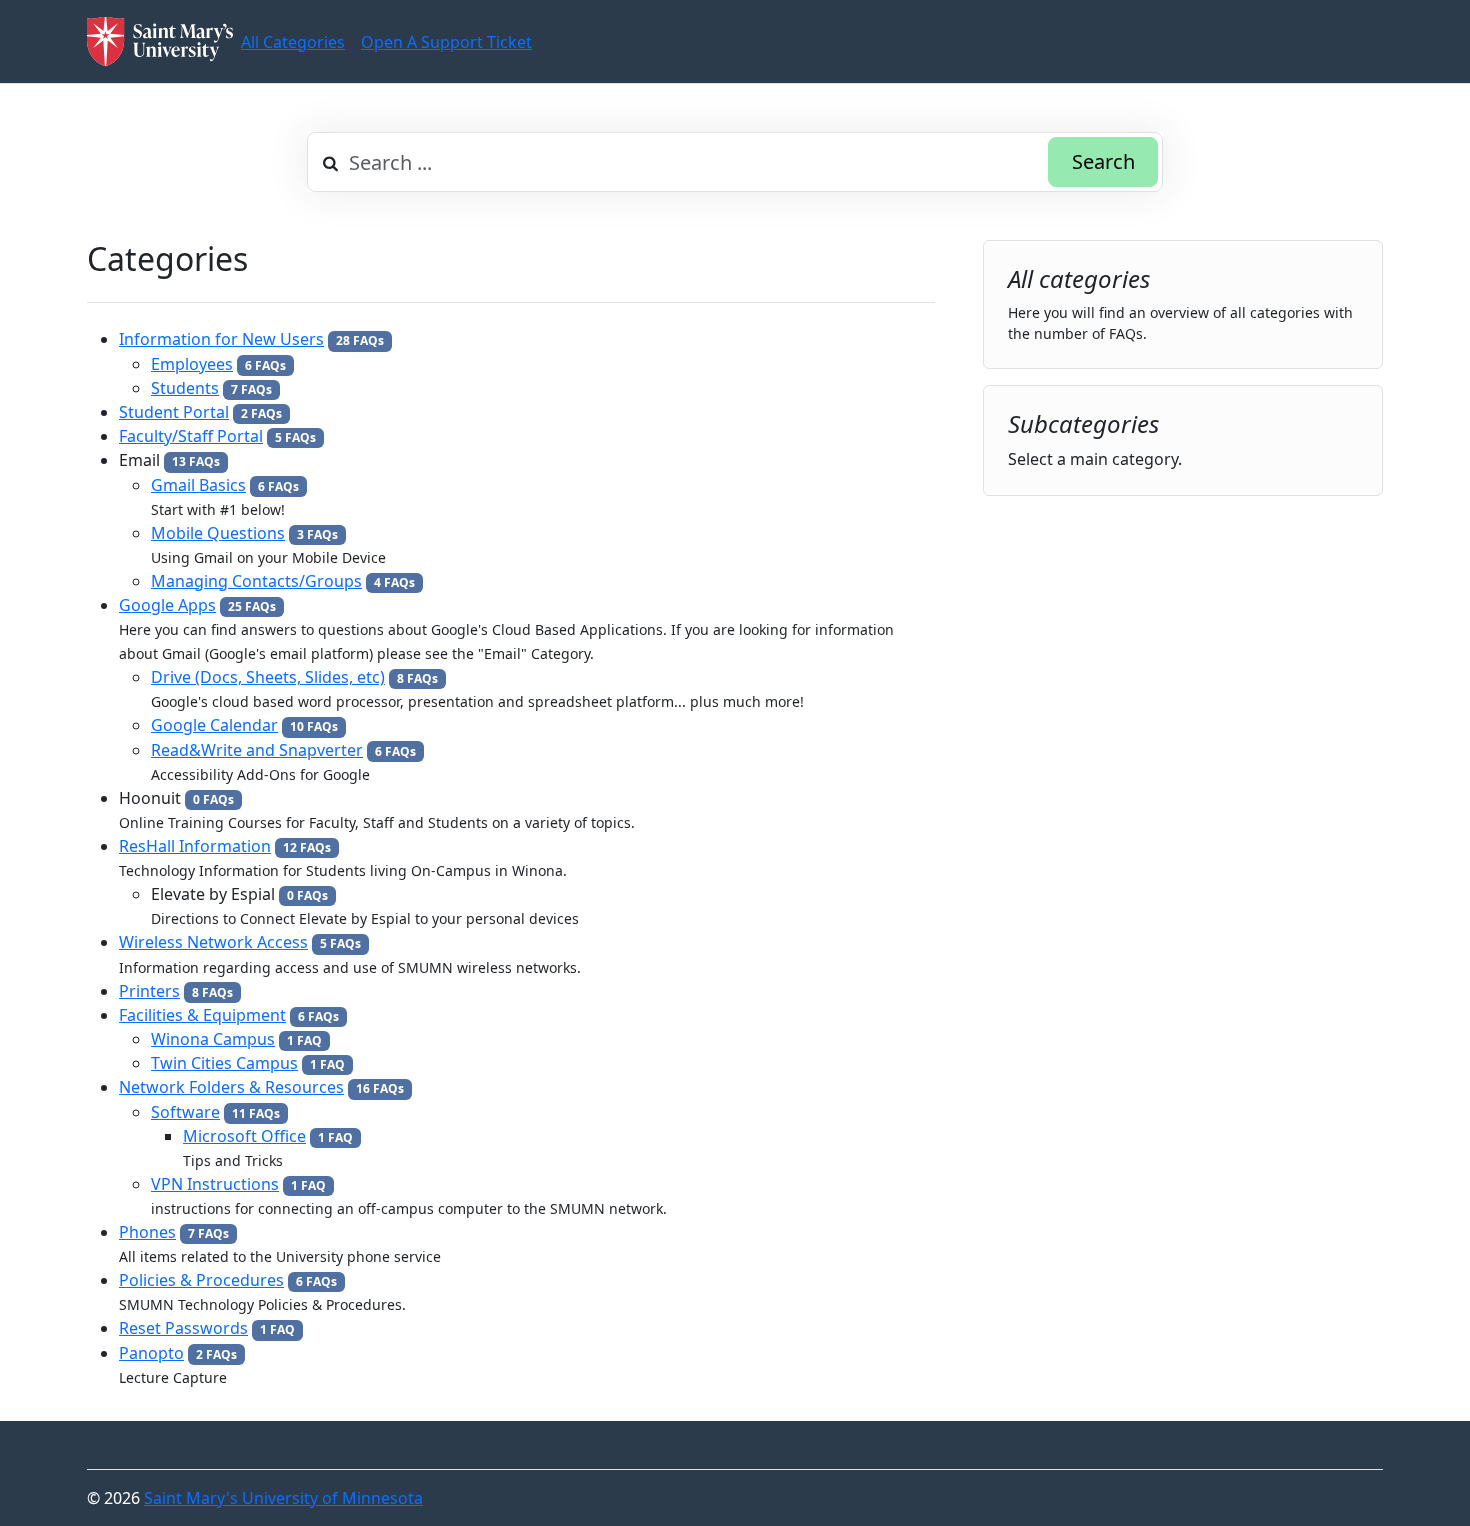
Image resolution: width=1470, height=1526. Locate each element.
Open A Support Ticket (446, 42)
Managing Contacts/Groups (256, 581)
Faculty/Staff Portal (191, 436)
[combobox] (735, 162)
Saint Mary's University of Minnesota (283, 1498)
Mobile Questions (218, 533)
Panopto (151, 1353)
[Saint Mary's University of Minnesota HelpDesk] (160, 41)
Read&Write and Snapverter (257, 750)
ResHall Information (195, 846)
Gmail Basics (198, 485)
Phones (147, 1232)
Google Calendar (214, 725)
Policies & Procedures (201, 1280)
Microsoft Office (244, 1136)
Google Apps (167, 605)
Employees (192, 364)
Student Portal (174, 412)
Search (1103, 161)
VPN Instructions (215, 1184)
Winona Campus (213, 1039)
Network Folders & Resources (231, 1087)
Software (185, 1112)
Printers (149, 991)
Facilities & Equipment (202, 1015)
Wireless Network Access (213, 942)
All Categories (293, 42)
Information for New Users (221, 339)
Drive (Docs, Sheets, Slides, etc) (268, 677)
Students (185, 388)
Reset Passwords (183, 1328)
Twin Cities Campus (224, 1063)
